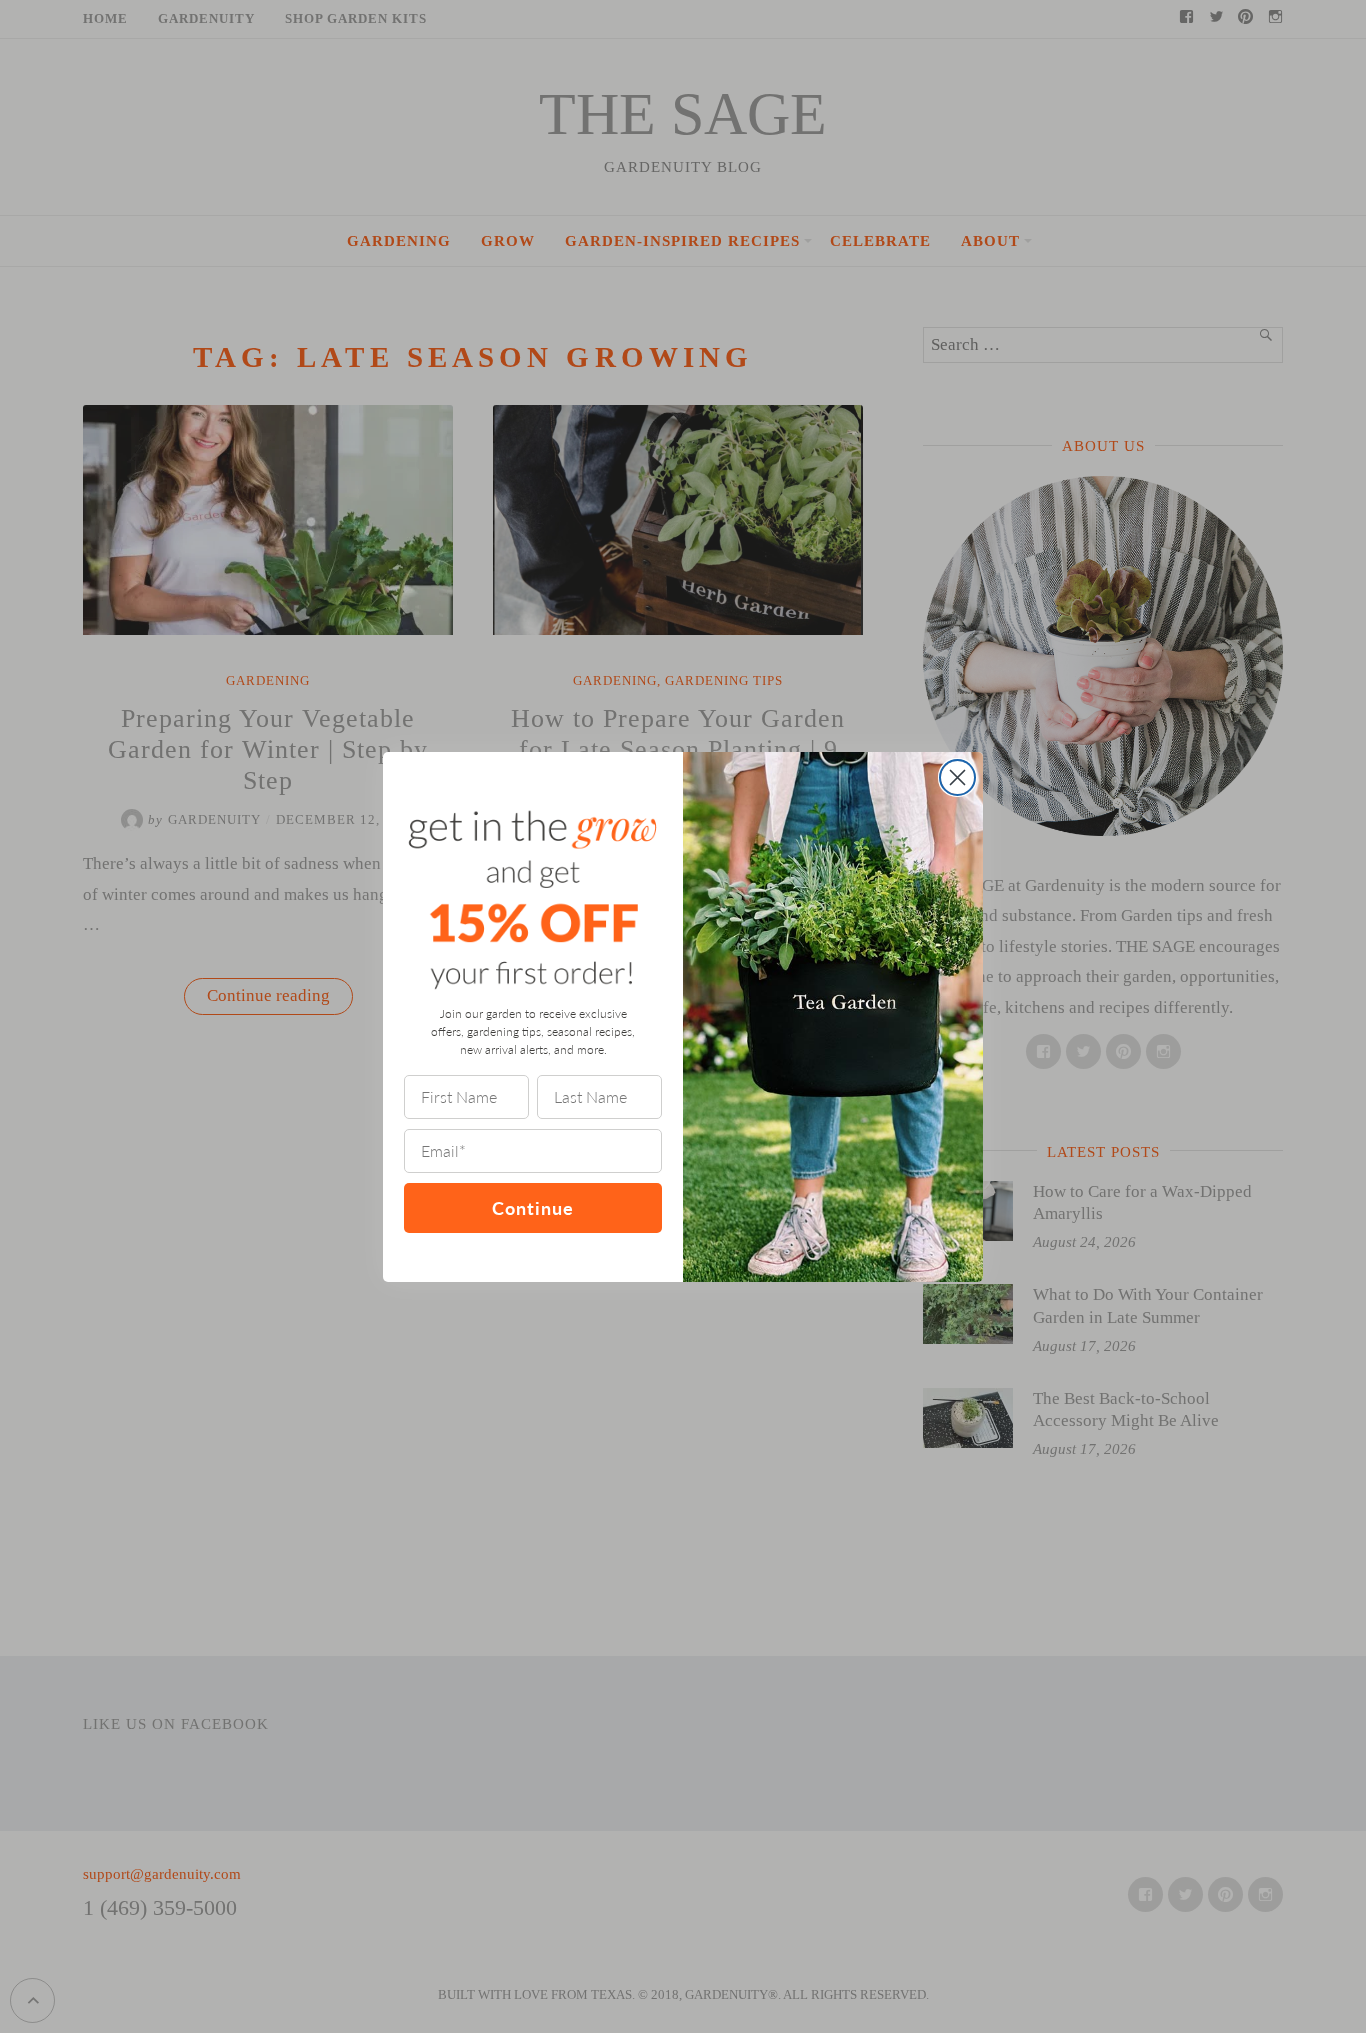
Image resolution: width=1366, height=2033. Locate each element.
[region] (260, 1888)
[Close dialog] (957, 777)
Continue (533, 1207)
